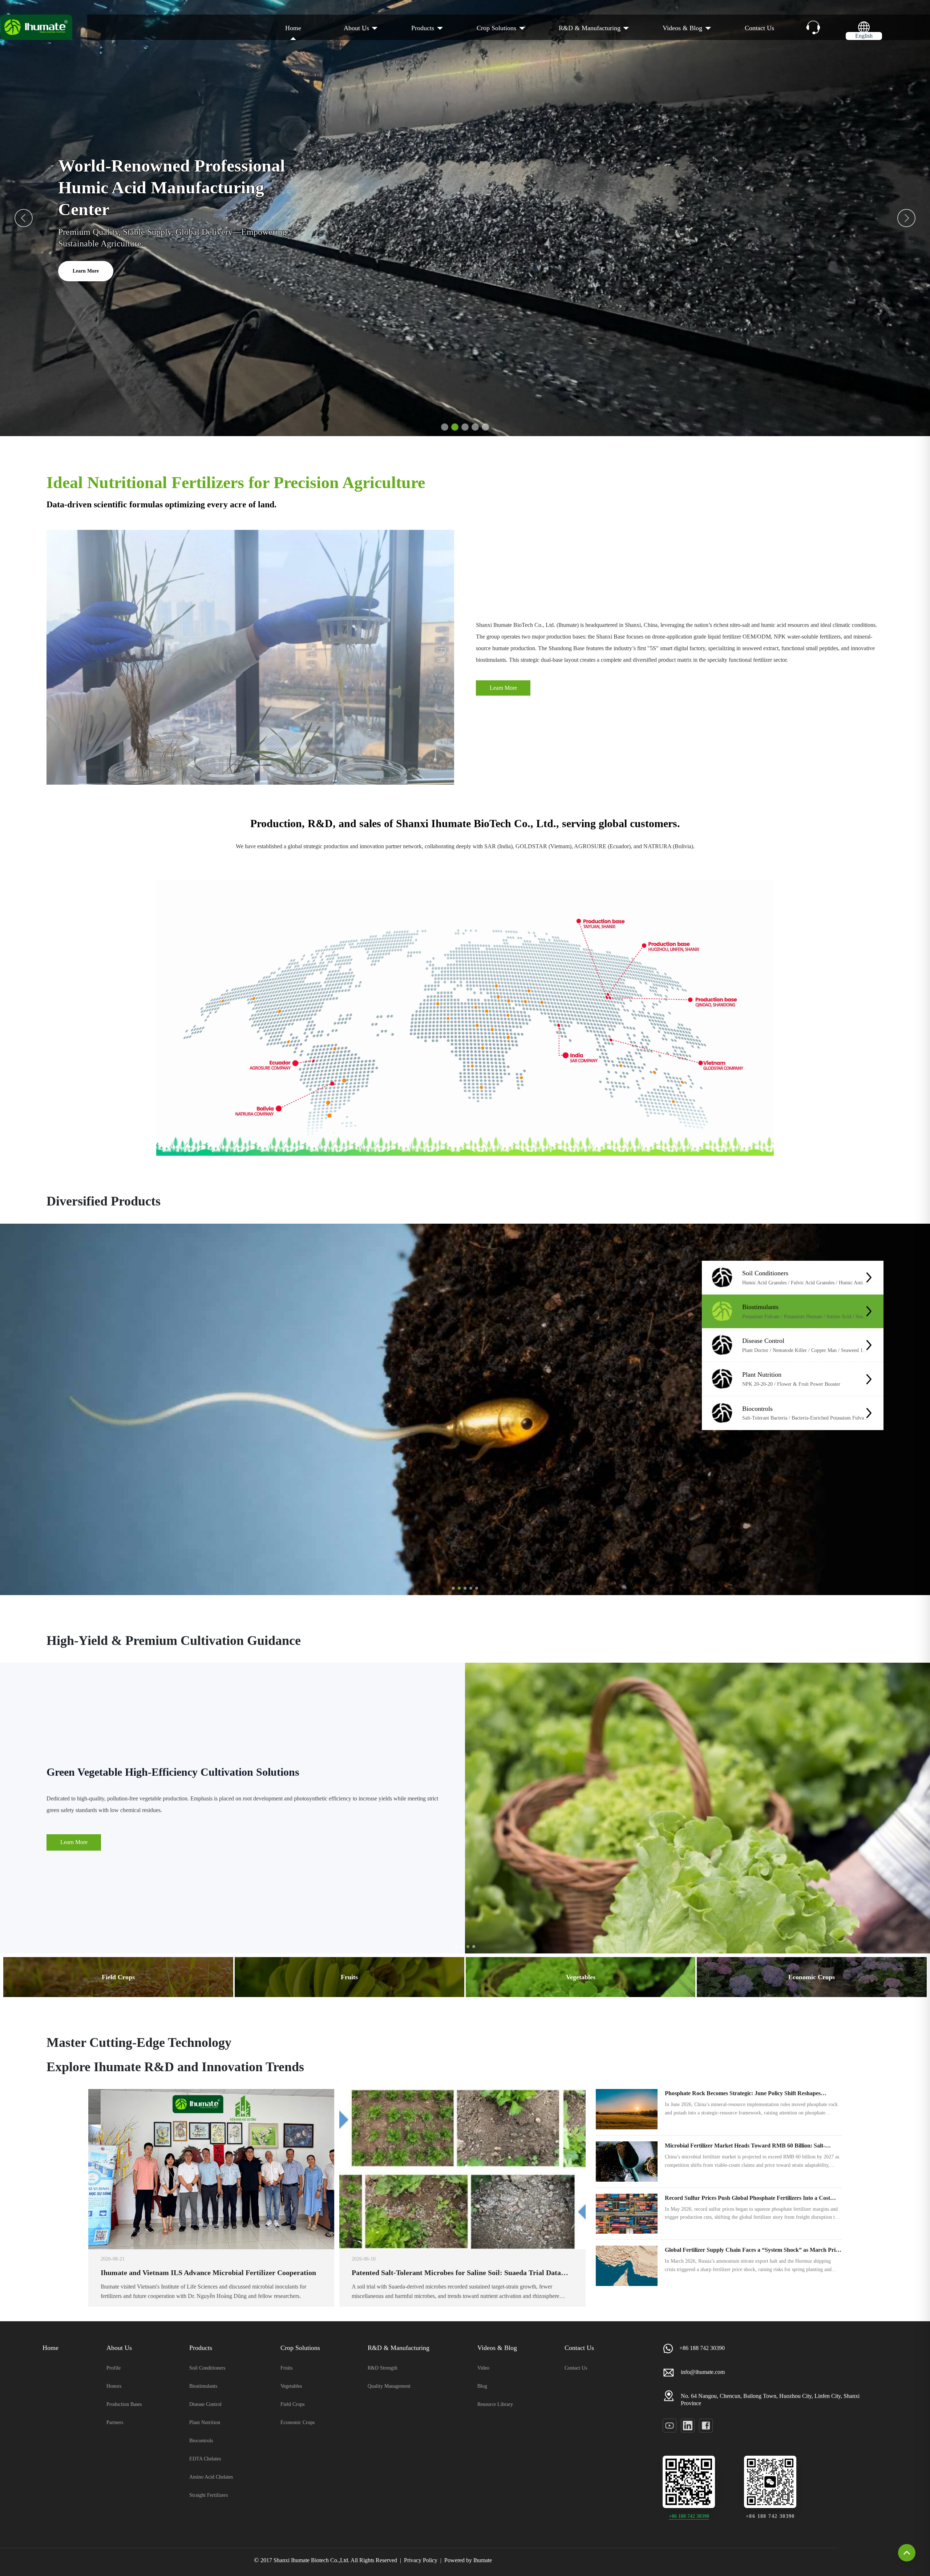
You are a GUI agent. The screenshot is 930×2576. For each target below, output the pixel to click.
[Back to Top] (907, 2553)
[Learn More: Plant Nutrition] (869, 1379)
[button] (906, 218)
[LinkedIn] (688, 2426)
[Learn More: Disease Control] (869, 1345)
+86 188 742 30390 (689, 2516)
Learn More (86, 249)
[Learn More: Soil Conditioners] (869, 1277)
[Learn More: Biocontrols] (869, 1413)
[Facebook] (706, 2426)
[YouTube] (670, 2426)
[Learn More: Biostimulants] (869, 1311)
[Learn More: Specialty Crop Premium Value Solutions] (697, 1808)
